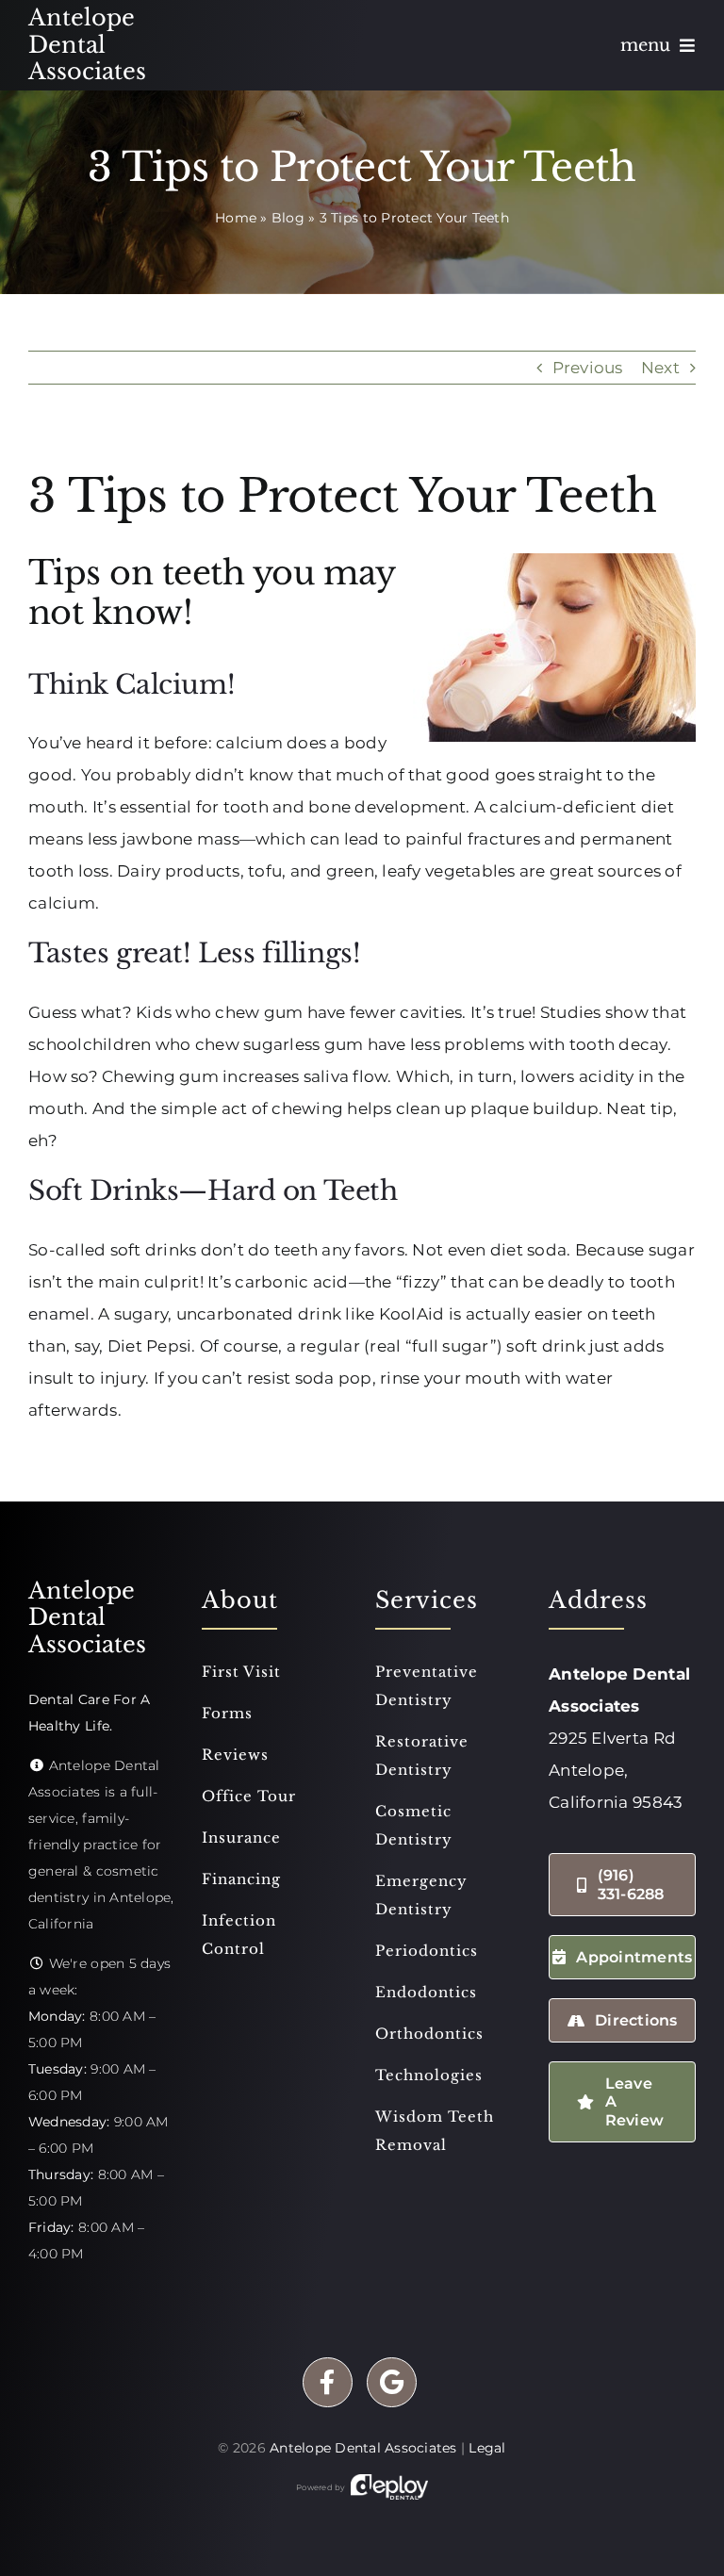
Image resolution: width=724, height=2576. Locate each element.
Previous (588, 368)
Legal (487, 2448)
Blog (288, 218)
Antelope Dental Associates (363, 2448)
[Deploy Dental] (389, 2487)
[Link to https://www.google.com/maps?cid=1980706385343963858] (392, 2382)
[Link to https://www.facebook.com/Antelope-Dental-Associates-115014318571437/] (328, 2382)
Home (236, 218)
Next (660, 368)
